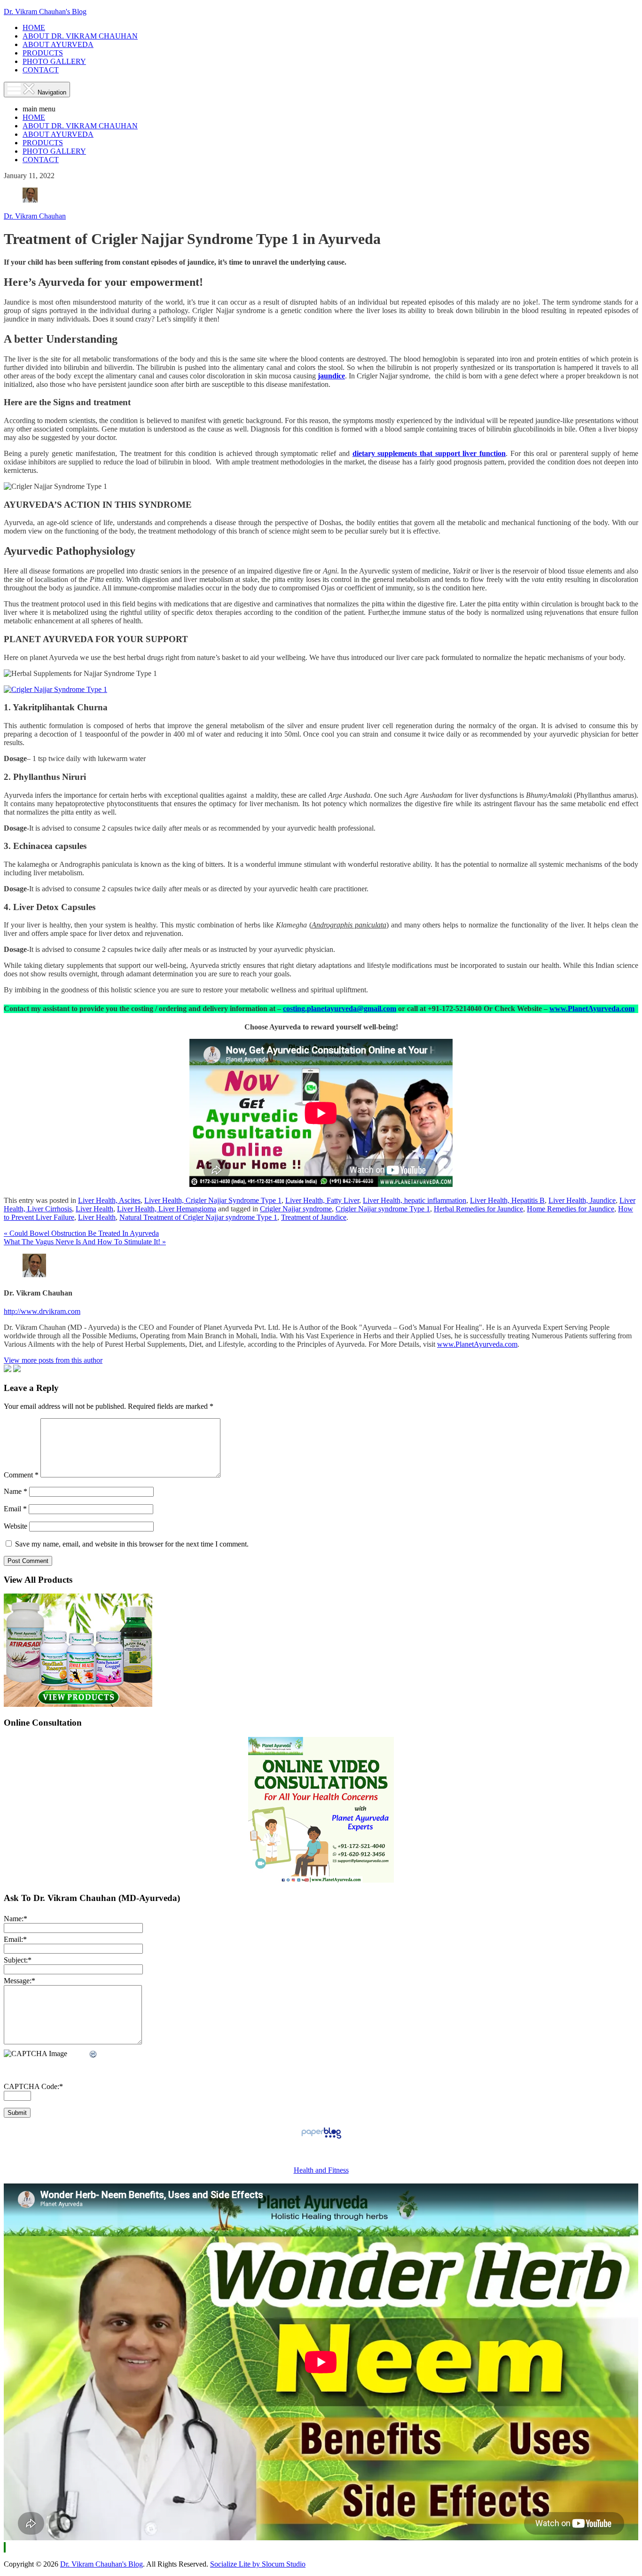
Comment (21, 1475)
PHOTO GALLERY (54, 61)
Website (16, 1526)
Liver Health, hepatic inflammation (415, 1200)
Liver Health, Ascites (109, 1200)
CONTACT (41, 70)
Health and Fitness (321, 2170)
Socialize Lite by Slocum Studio (258, 2564)
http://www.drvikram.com (42, 1311)
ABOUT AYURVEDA (58, 44)
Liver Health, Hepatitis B (507, 1200)
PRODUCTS (43, 53)
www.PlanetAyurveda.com (592, 1009)
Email (15, 1509)
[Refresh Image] (94, 2054)
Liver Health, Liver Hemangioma (167, 1209)
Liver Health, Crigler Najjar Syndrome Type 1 (213, 1200)
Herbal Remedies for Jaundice (478, 1209)
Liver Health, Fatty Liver (322, 1200)
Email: (15, 1939)
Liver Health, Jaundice (582, 1200)
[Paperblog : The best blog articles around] (321, 2138)
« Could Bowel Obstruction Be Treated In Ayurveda (81, 1233)
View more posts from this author (53, 1360)
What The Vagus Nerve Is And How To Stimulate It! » (85, 1242)
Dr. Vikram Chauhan (35, 216)
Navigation (51, 92)
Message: (20, 1981)
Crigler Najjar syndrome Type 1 (383, 1209)
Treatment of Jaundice (314, 1217)
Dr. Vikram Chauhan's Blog (45, 12)
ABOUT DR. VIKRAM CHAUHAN (80, 36)
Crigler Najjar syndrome (296, 1209)
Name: (16, 1919)
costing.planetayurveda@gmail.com (340, 1009)
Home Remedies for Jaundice (571, 1209)
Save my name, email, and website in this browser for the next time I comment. (132, 1544)
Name (16, 1491)
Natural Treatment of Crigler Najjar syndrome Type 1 (198, 1217)
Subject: (18, 1960)
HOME (34, 27)
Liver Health (94, 1209)
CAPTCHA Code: (33, 2086)
